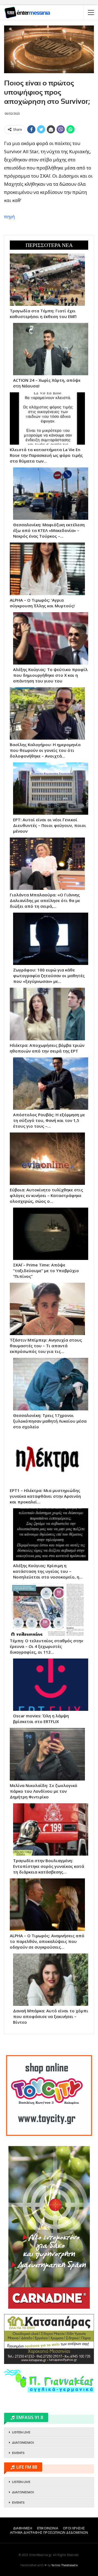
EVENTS (18, 2453)
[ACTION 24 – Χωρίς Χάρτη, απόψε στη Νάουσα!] (51, 349)
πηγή (9, 216)
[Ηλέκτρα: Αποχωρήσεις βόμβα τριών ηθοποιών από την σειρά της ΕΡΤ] (47, 1014)
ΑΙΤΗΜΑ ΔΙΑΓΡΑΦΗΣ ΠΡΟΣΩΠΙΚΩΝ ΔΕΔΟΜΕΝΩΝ (49, 2532)
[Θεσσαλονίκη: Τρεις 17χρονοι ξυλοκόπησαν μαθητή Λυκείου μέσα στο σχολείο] (51, 1384)
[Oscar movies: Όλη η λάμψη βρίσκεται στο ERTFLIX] (51, 1685)
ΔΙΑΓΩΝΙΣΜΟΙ (23, 2443)
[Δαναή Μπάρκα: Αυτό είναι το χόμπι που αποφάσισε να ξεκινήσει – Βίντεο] (51, 1980)
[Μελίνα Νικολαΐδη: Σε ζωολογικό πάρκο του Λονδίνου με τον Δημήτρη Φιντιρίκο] (47, 1754)
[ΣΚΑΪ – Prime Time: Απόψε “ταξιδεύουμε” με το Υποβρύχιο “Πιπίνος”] (51, 1234)
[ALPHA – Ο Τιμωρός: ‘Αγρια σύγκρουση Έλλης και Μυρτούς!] (47, 569)
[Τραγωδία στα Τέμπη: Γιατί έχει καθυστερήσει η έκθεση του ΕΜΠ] (47, 280)
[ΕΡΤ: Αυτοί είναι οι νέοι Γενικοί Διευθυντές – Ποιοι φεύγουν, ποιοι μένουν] (51, 789)
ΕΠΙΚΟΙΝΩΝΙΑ (48, 2528)
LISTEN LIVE (21, 2432)
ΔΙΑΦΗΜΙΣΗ (23, 2528)
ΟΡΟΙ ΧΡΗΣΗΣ (74, 2528)
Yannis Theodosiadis (65, 2565)
